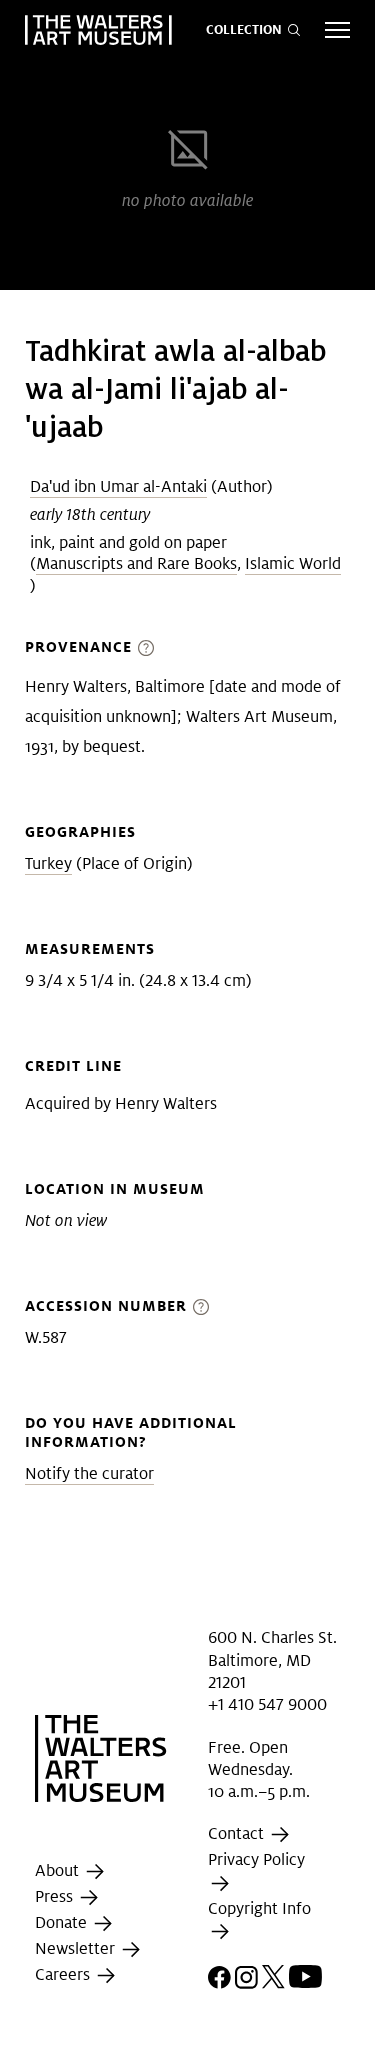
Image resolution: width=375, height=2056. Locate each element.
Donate (63, 1922)
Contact (238, 1834)
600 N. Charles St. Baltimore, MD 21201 (272, 1660)
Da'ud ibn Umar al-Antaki (118, 486)
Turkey (48, 863)
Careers (64, 1974)
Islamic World (293, 563)
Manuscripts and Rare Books (136, 563)
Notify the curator (89, 1473)
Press (56, 1896)
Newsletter (77, 1948)
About (59, 1870)
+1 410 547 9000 (267, 1704)
